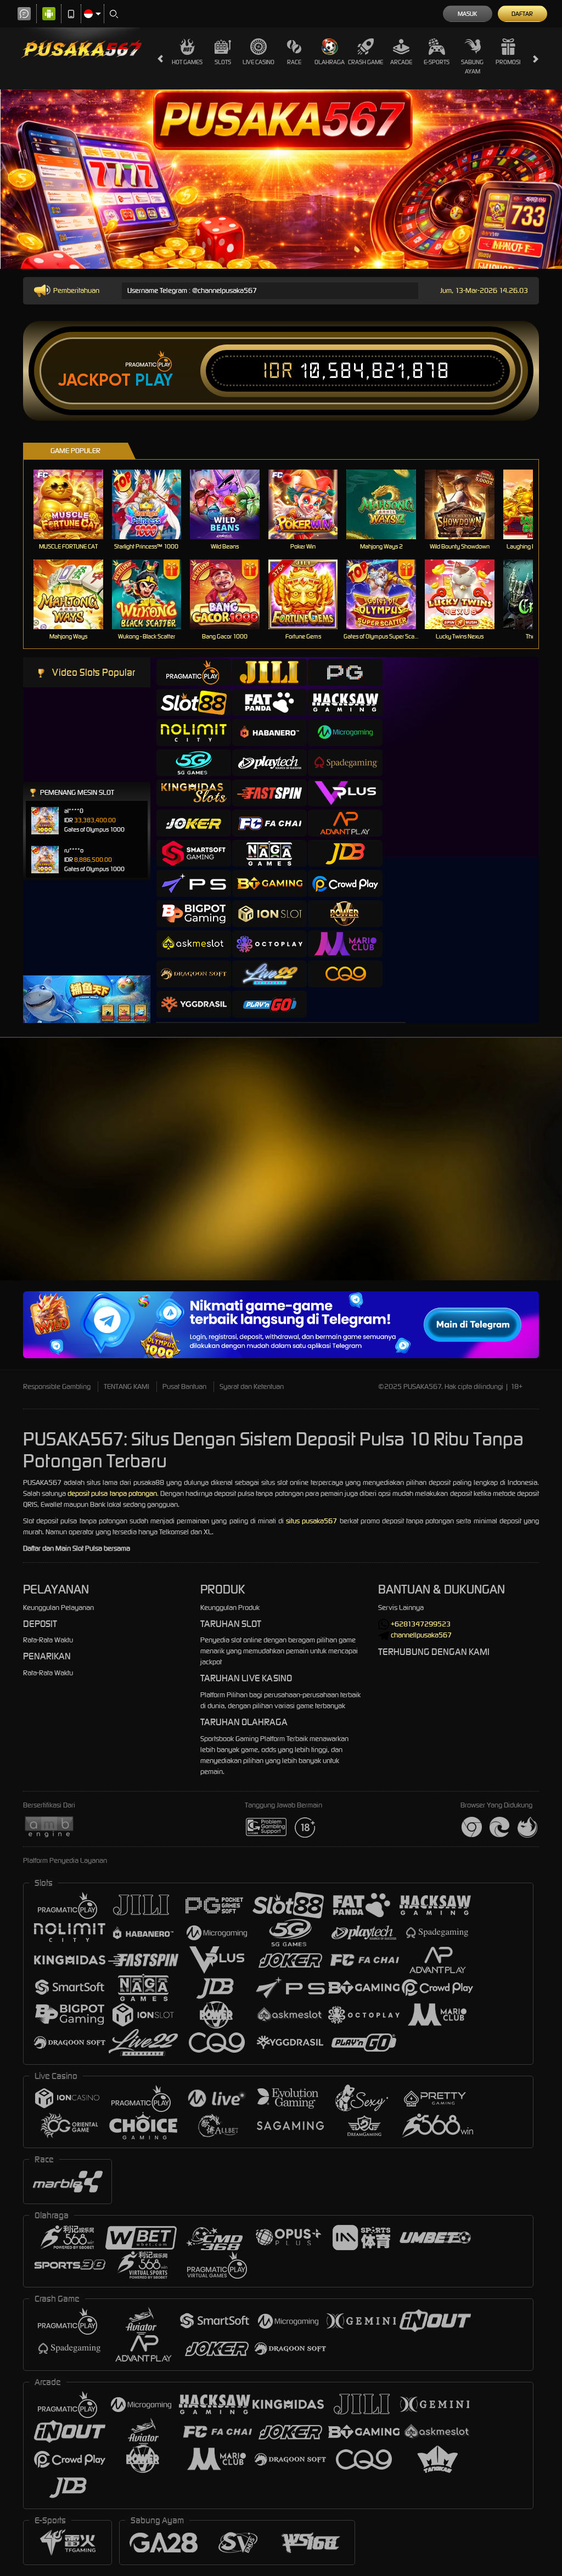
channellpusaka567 (421, 1635)
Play (154, 380)
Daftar (522, 14)
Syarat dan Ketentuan (252, 1386)
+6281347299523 (421, 1624)
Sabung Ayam (472, 67)
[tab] (194, 672)
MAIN (75, 504)
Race (294, 62)
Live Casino (258, 62)
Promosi (508, 62)
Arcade (401, 62)
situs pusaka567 (311, 1521)
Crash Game (366, 62)
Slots (223, 62)
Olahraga (330, 62)
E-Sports (437, 62)
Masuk (467, 14)
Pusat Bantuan (184, 1386)
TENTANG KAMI (127, 1386)
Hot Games (187, 62)
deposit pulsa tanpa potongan (112, 1493)
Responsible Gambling (57, 1386)
